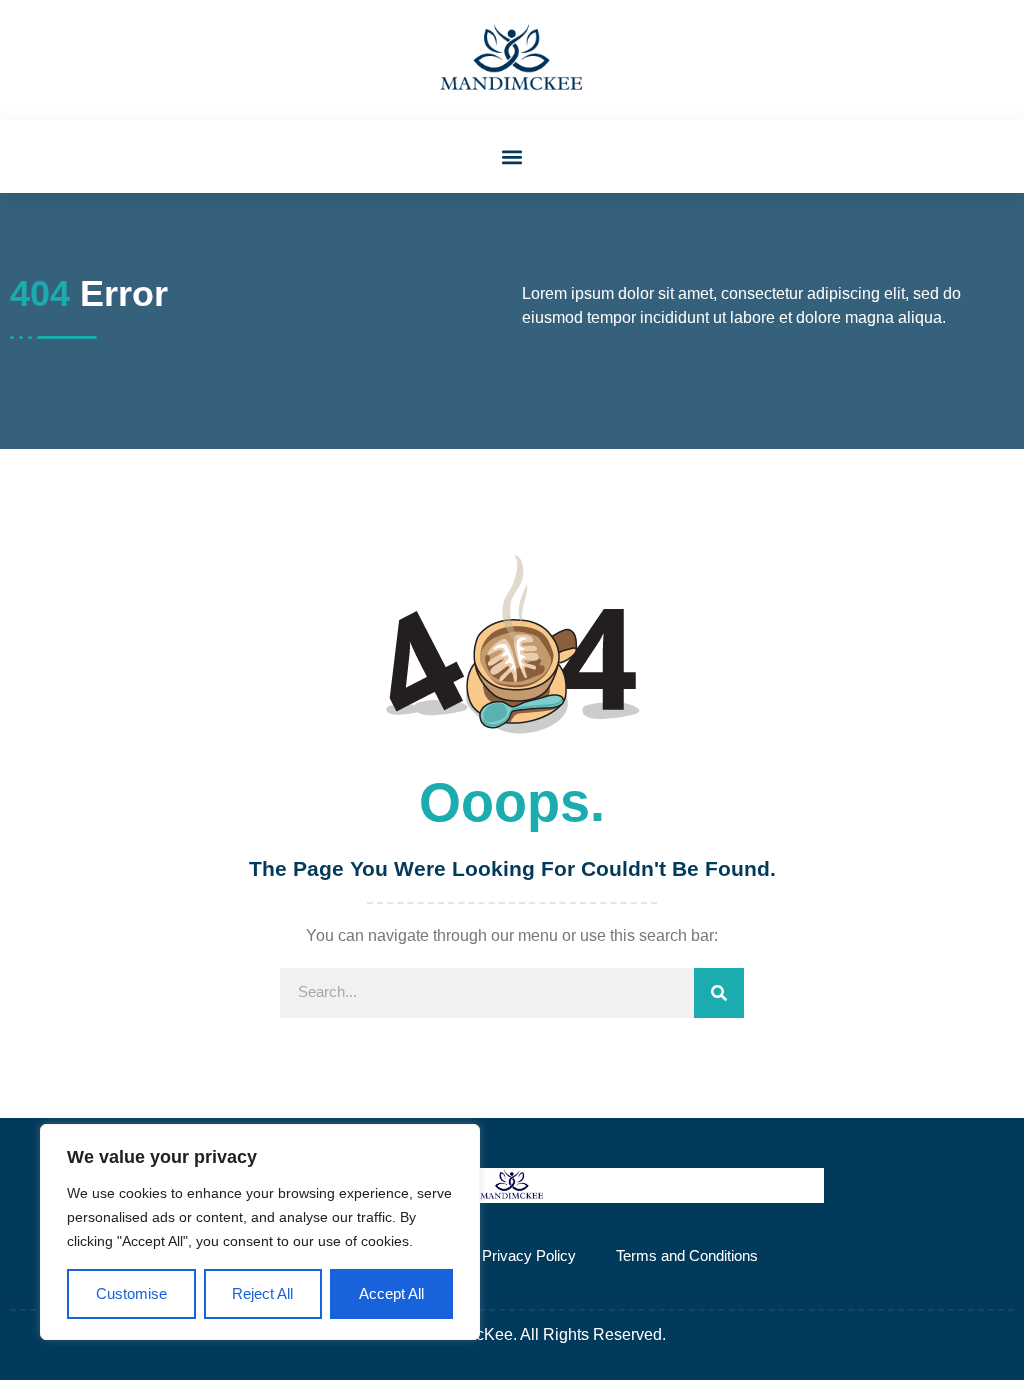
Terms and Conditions (687, 1255)
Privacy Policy (529, 1255)
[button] (512, 156)
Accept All (391, 1293)
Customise (131, 1293)
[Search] (719, 993)
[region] (260, 1232)
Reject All (262, 1293)
